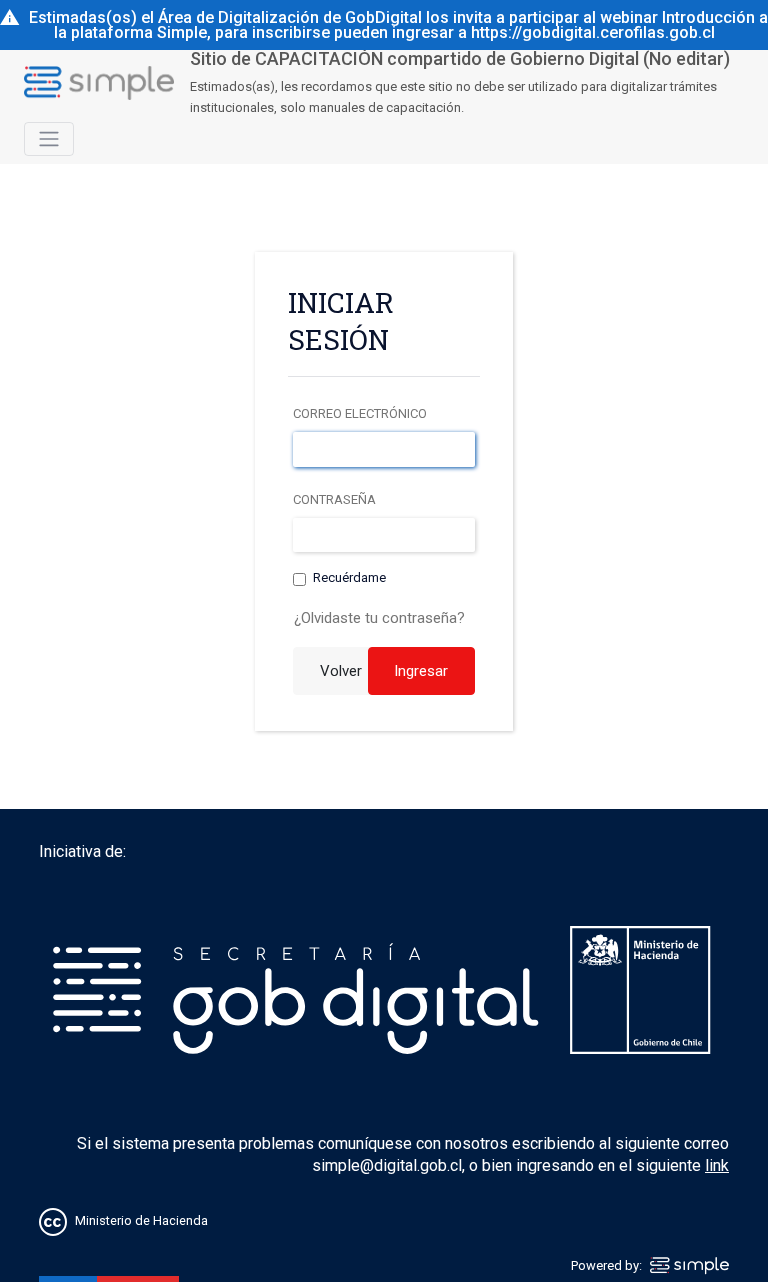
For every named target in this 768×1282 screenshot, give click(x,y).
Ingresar (421, 671)
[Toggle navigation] (49, 139)
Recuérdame (349, 577)
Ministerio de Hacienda (141, 1220)
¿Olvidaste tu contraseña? (379, 618)
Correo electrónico (360, 413)
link (717, 1165)
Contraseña (334, 499)
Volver (341, 671)
